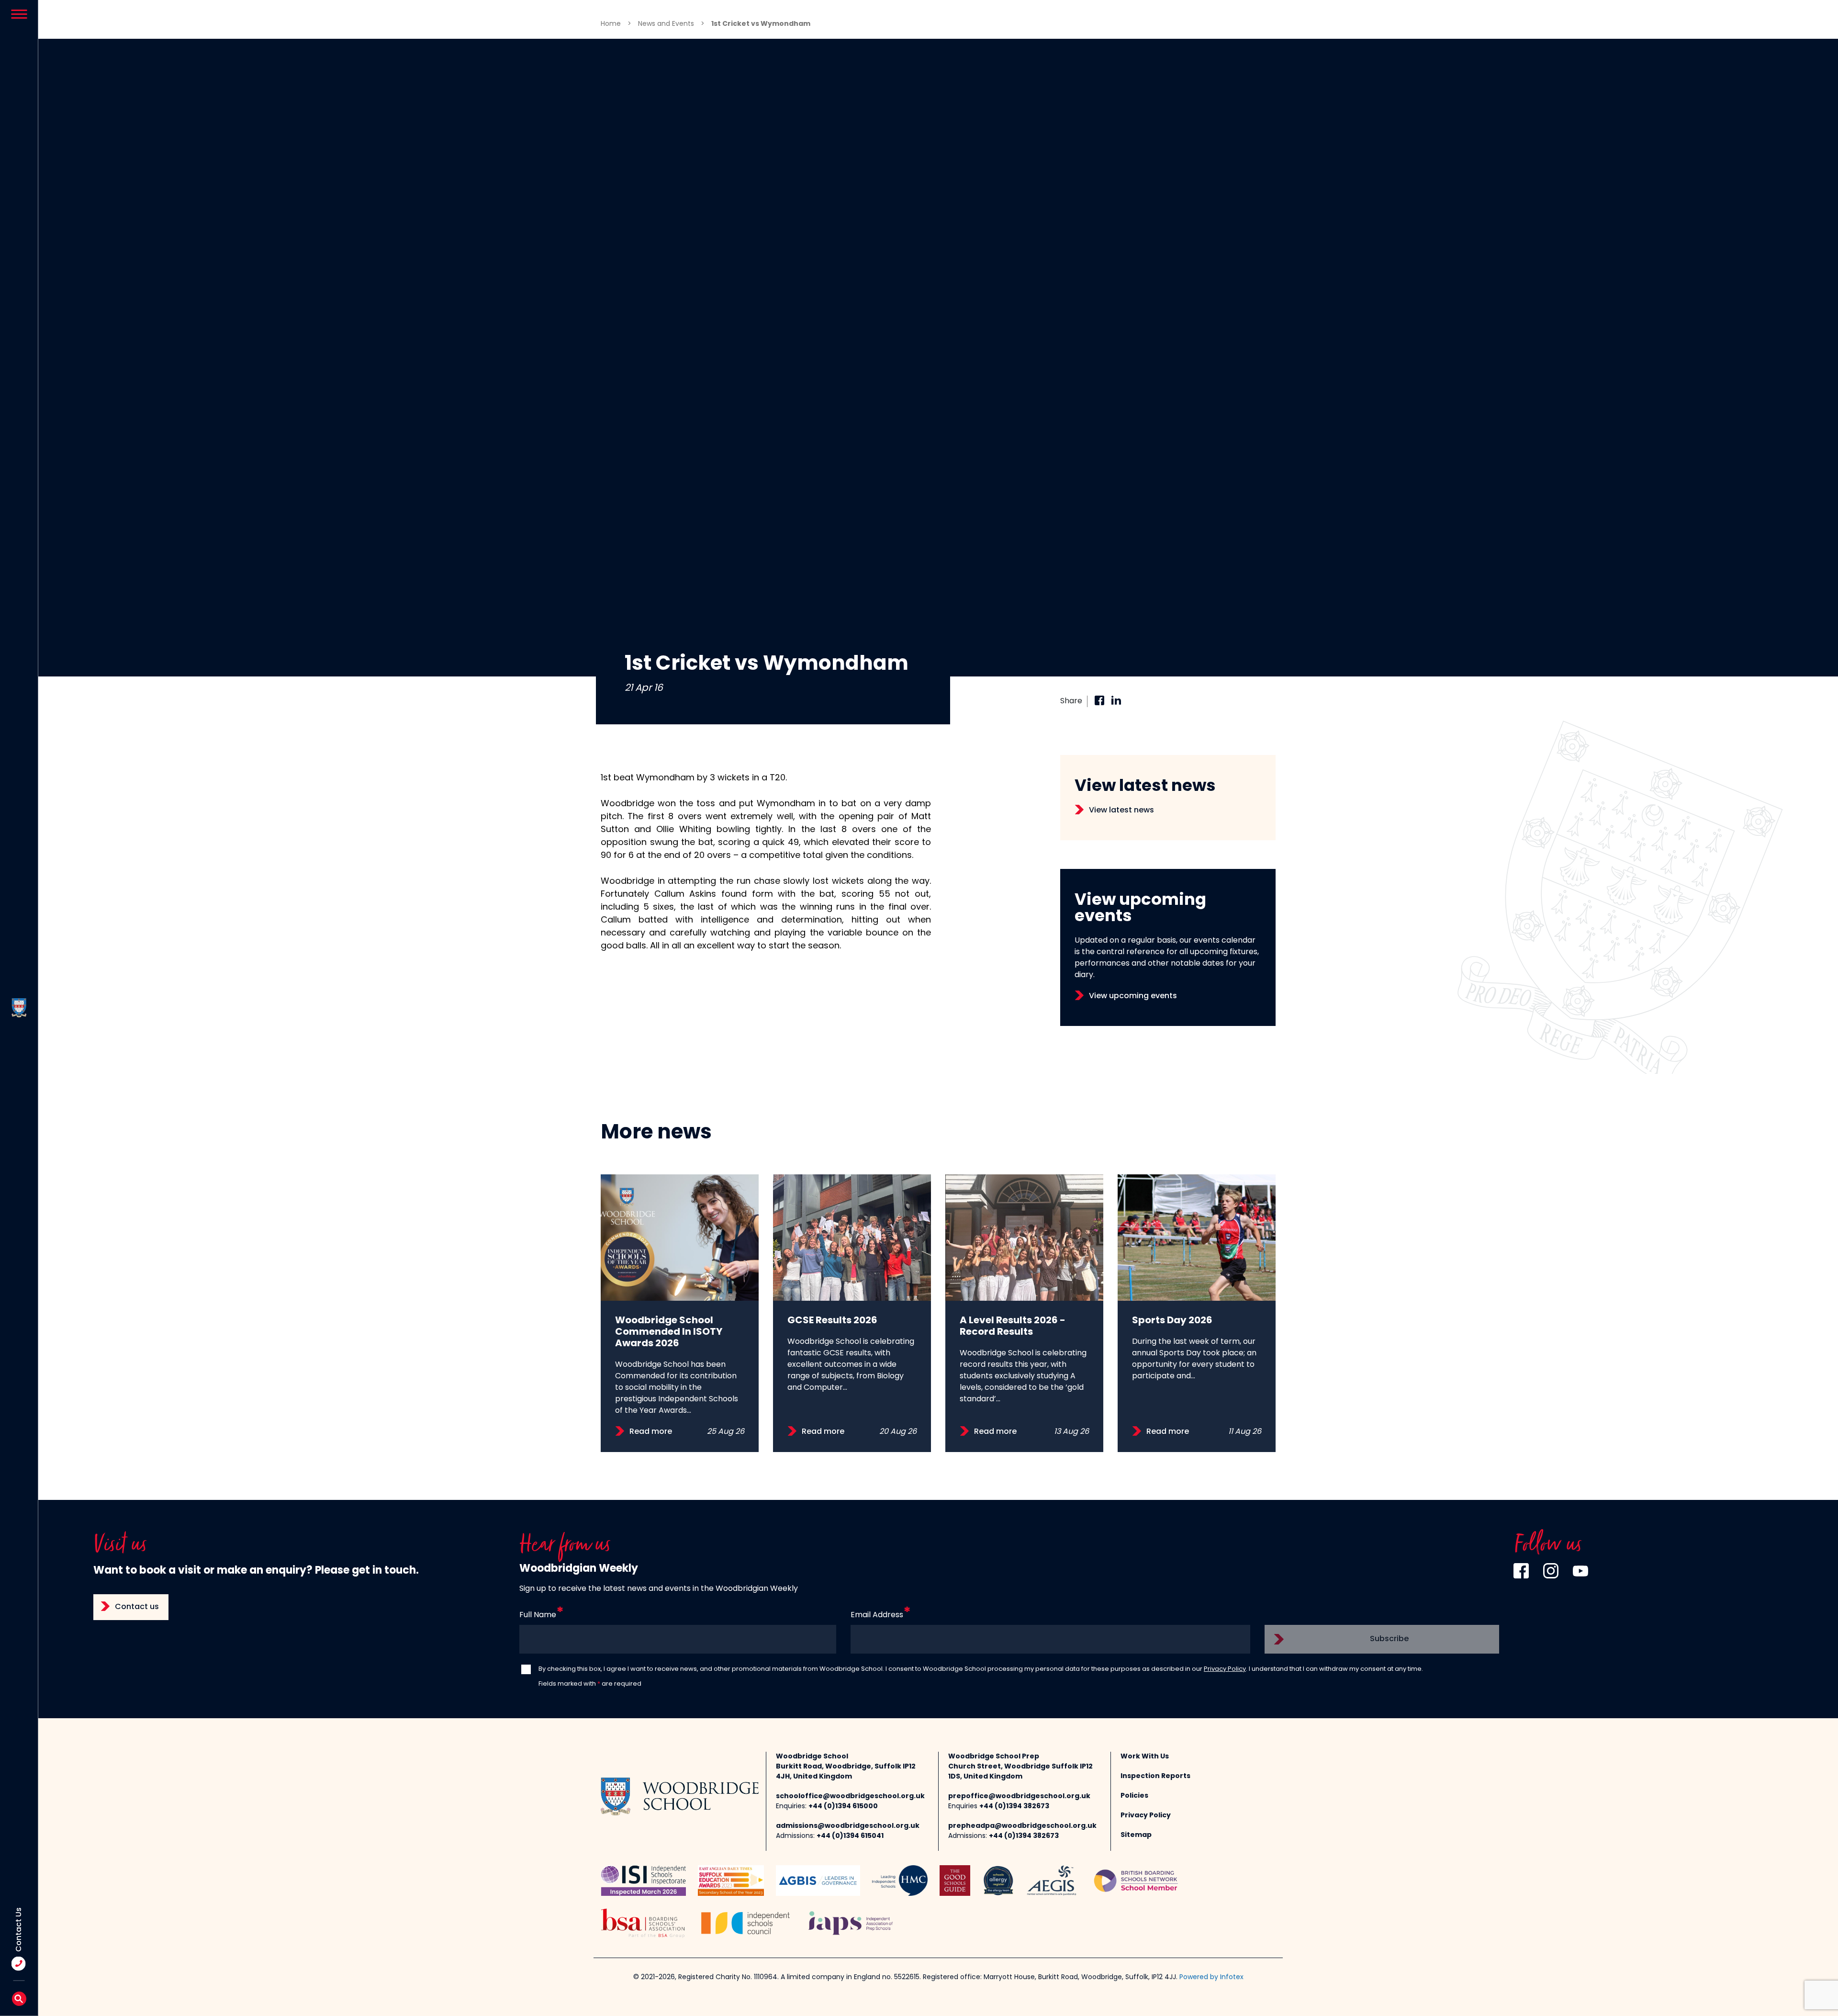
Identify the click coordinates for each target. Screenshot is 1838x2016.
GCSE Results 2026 (832, 1321)
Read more (651, 1432)
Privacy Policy (1225, 1669)
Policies (1134, 1796)
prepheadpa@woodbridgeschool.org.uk (1022, 1826)
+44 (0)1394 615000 (843, 1807)
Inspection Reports (1155, 1776)
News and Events (666, 24)
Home (611, 24)
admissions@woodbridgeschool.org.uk (848, 1826)
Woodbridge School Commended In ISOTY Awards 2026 (669, 1332)
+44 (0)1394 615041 (850, 1836)
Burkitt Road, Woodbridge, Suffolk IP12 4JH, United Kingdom (846, 1772)
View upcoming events (1133, 996)
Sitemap (1136, 1835)
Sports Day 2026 (1172, 1321)
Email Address (877, 1615)
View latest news (1121, 811)
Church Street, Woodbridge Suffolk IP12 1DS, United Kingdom (1020, 1772)
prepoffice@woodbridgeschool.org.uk (1019, 1796)
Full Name (538, 1615)
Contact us (137, 1607)
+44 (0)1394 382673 (1014, 1807)
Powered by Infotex (1211, 1977)
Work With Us (1145, 1757)
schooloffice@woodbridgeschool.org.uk (850, 1796)
